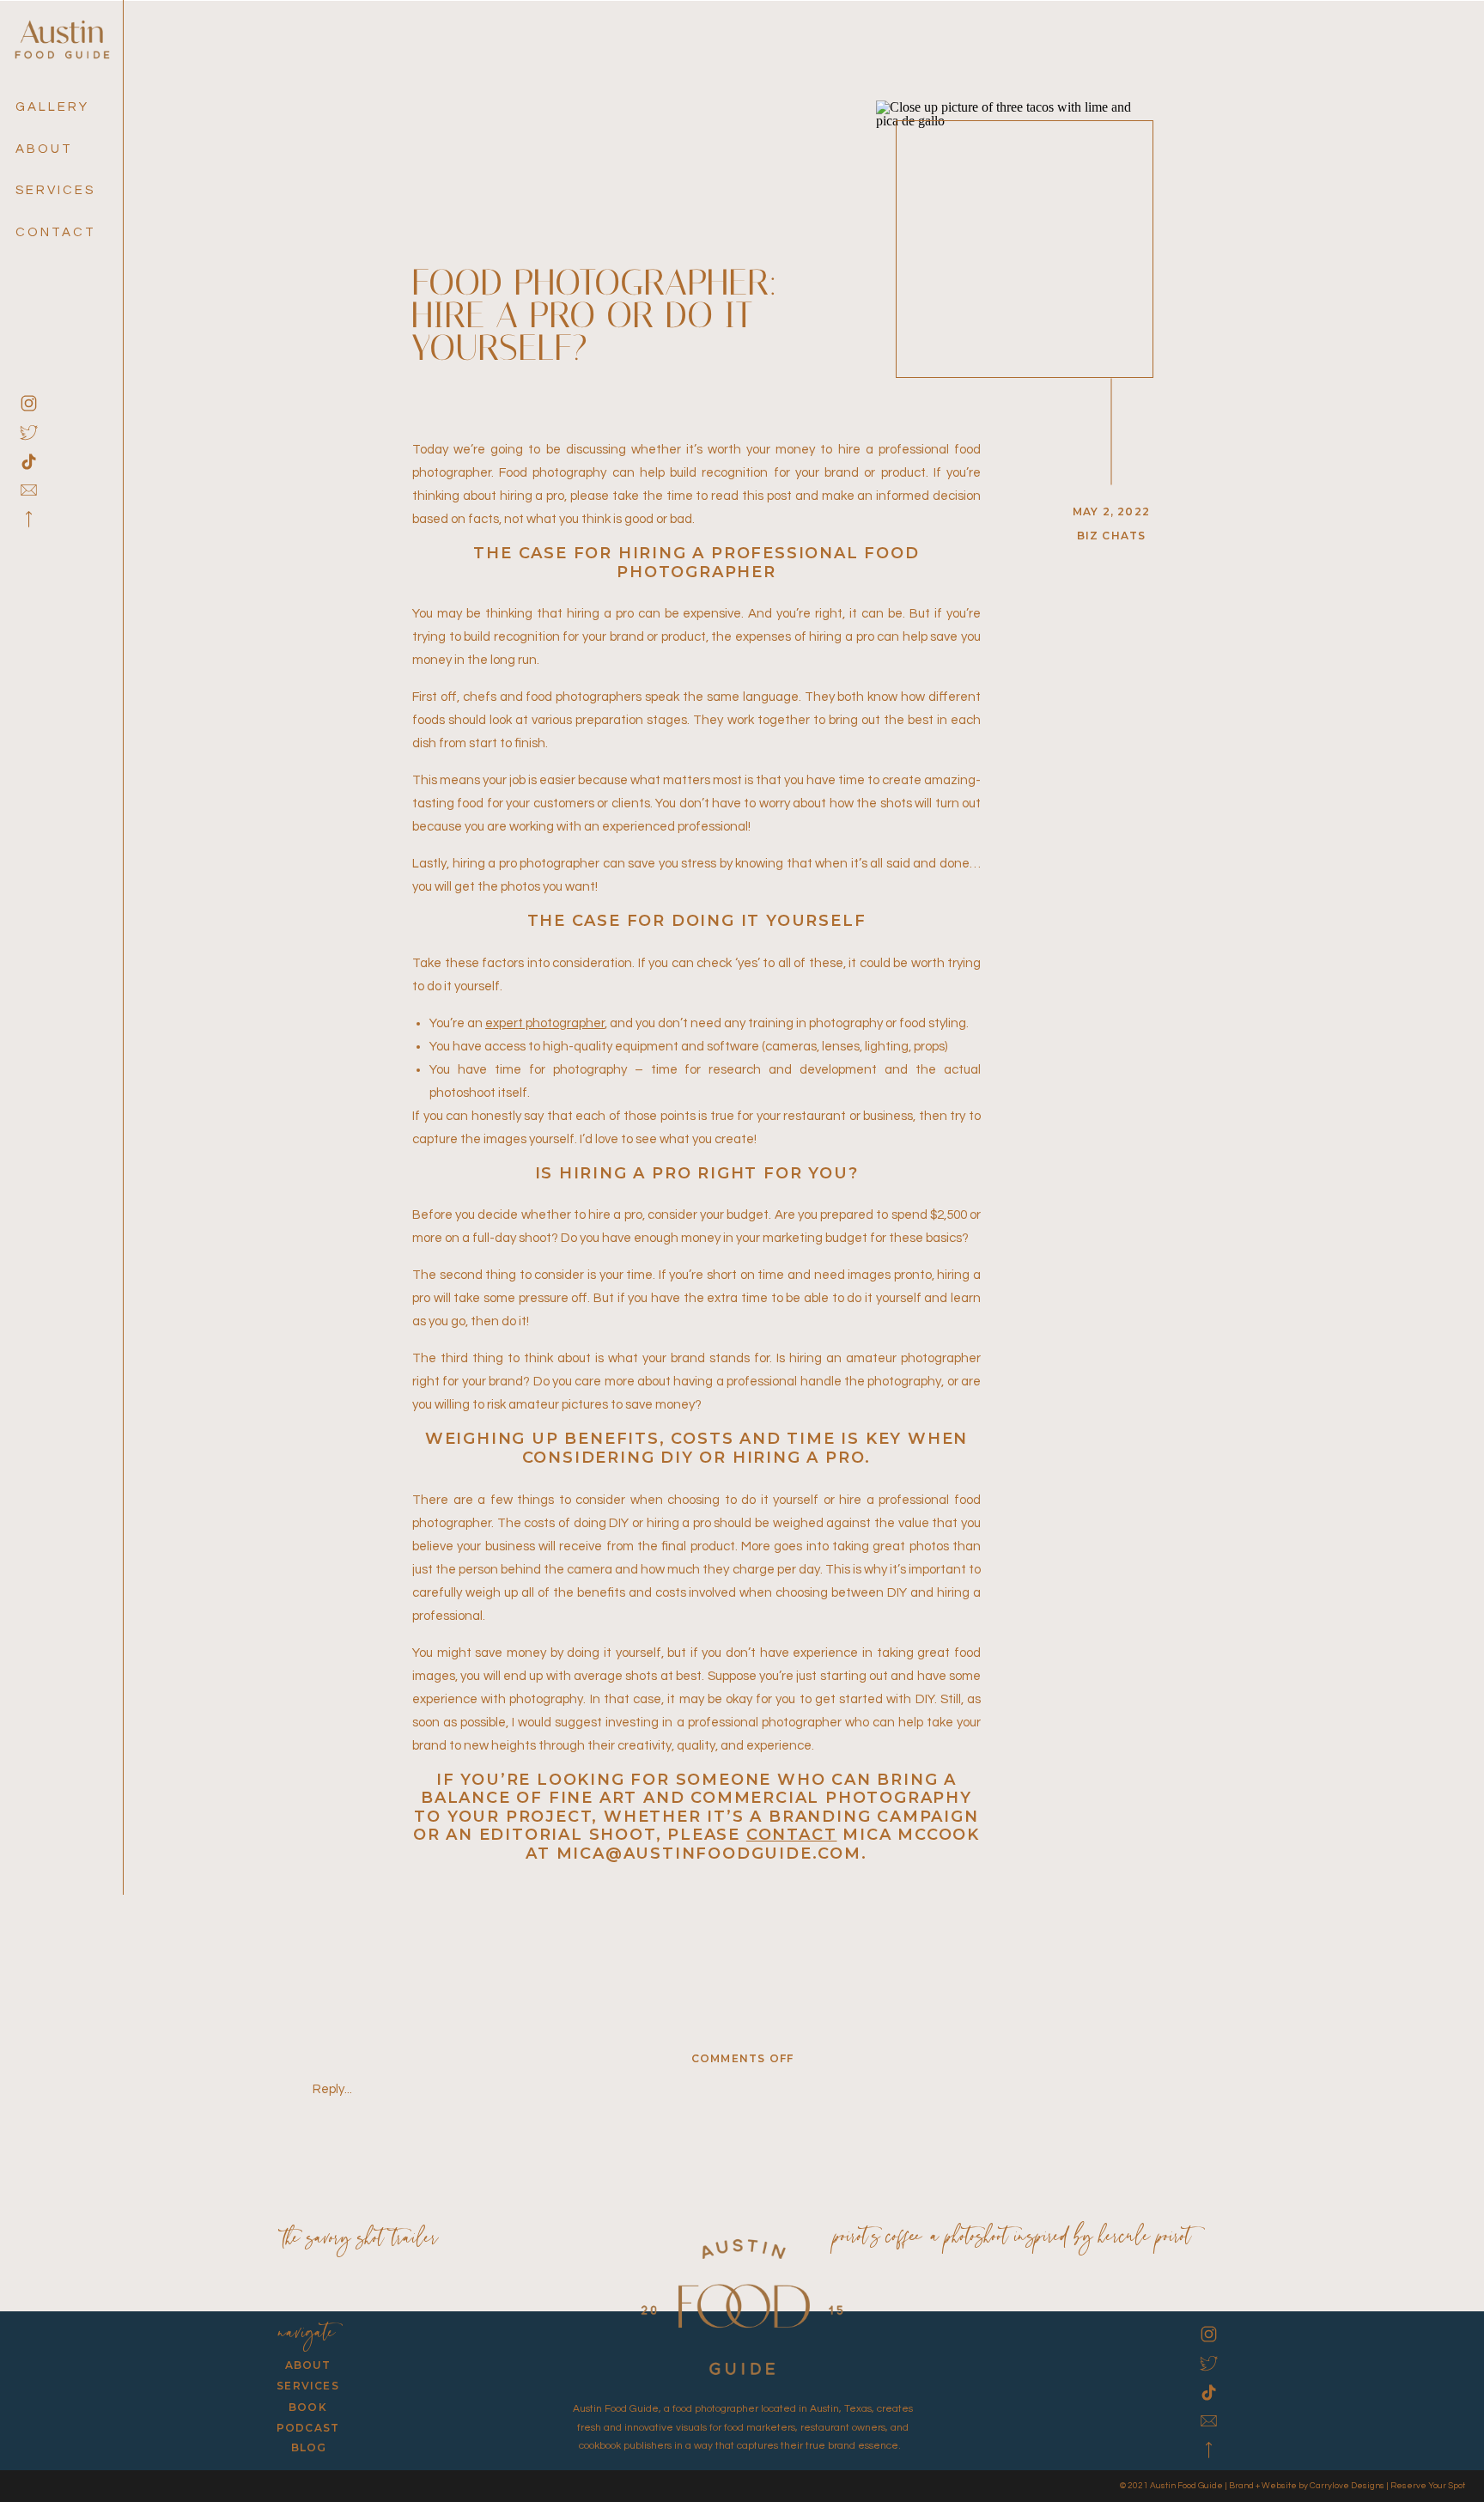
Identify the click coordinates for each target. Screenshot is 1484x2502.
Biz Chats (1112, 536)
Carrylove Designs (1347, 2486)
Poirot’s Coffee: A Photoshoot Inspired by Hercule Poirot (1013, 2238)
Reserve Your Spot (1428, 2486)
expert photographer (545, 1023)
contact (792, 1835)
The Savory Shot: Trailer (361, 2240)
